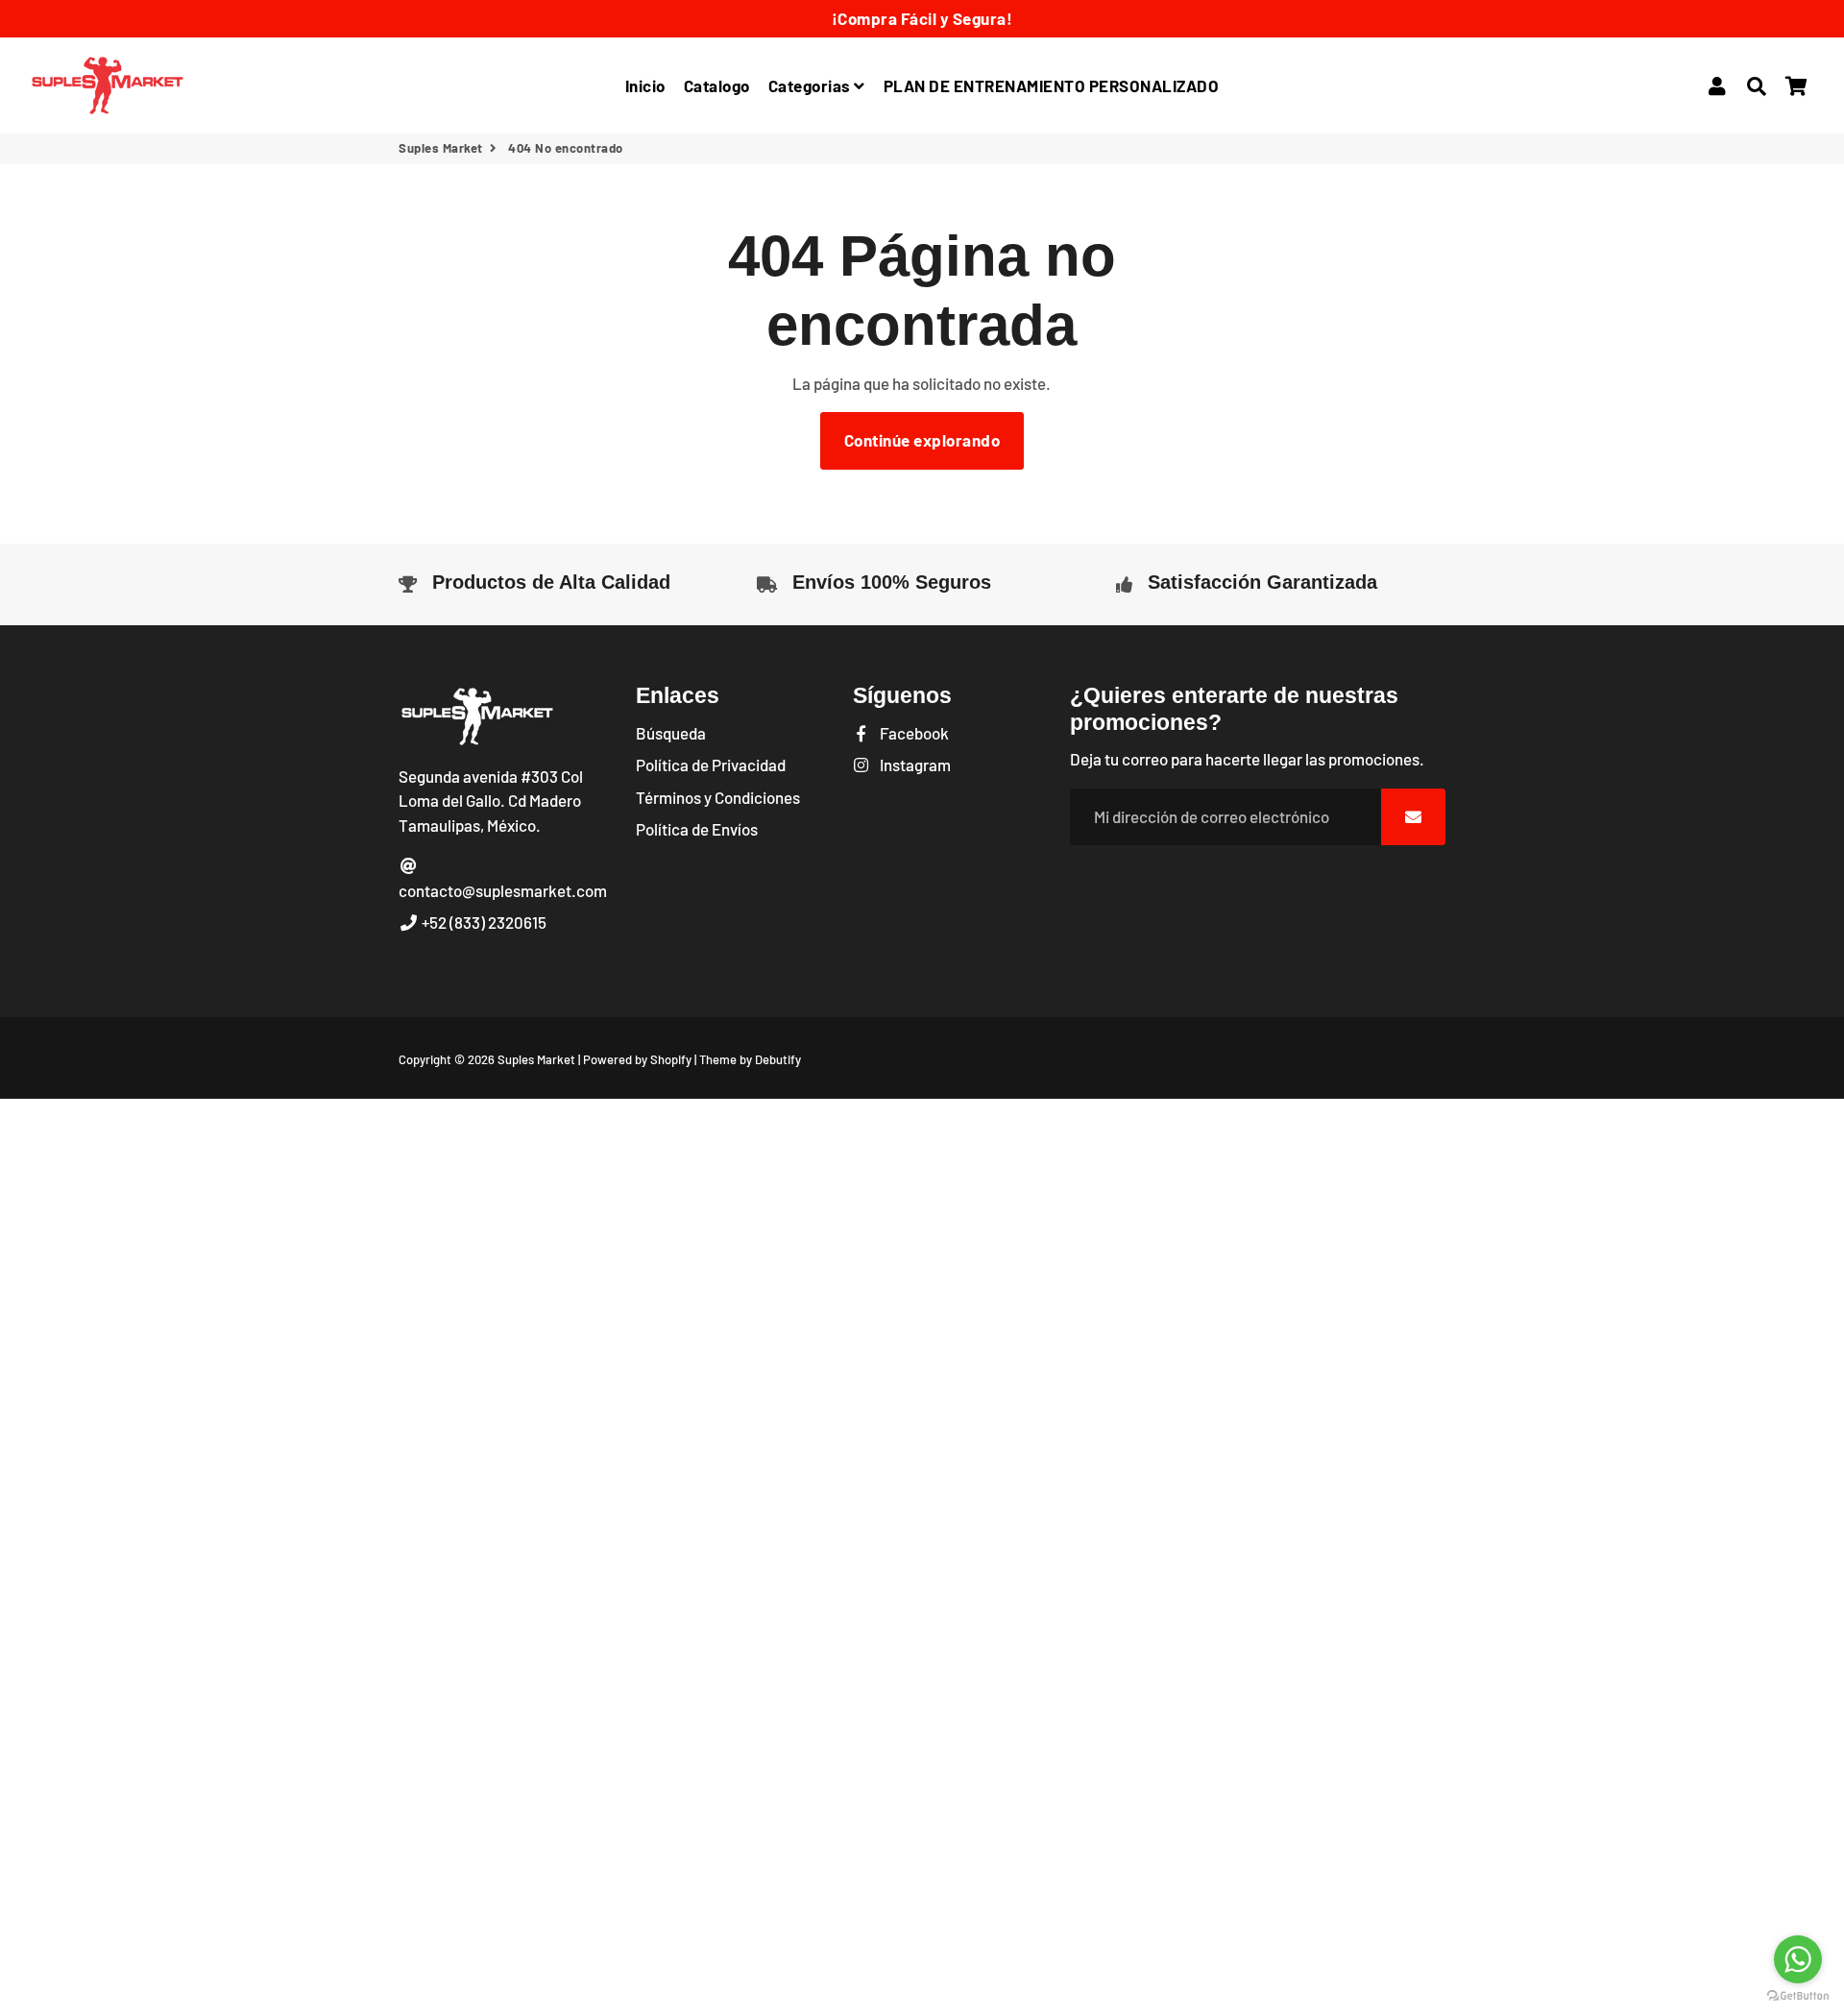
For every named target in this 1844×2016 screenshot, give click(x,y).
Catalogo (717, 85)
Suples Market (441, 148)
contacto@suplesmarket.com (503, 890)
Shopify (671, 1059)
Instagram (914, 765)
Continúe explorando (922, 440)
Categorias (812, 85)
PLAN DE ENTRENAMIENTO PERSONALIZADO (1052, 85)
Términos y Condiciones (718, 797)
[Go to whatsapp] (1798, 1959)
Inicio (645, 85)
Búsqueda (671, 733)
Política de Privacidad (711, 765)
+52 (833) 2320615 (483, 922)
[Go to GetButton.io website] (1798, 1996)
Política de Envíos (697, 829)
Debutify (778, 1059)
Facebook (913, 733)
